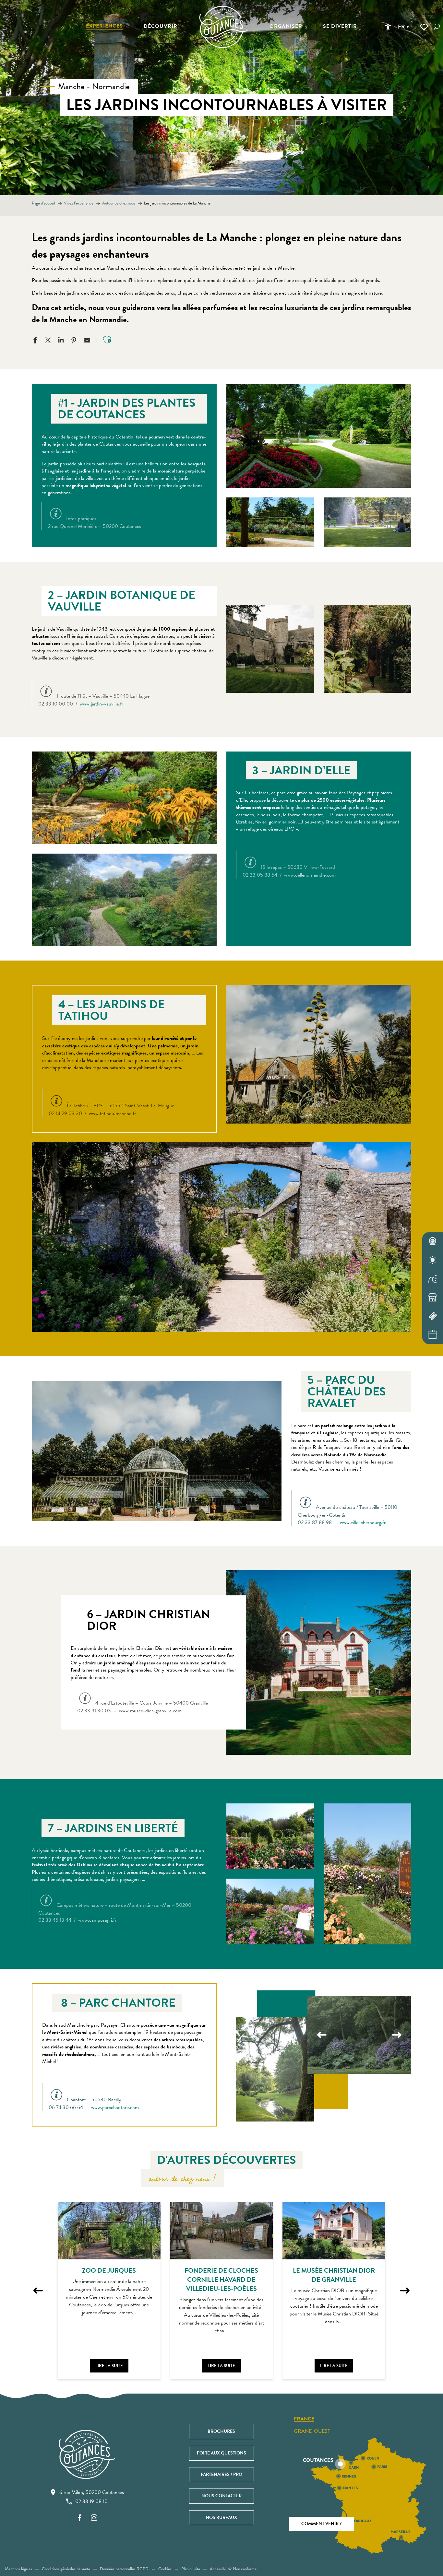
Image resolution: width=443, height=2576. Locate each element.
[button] (437, 27)
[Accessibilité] (388, 27)
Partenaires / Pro (221, 2474)
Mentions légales (18, 2569)
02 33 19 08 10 (91, 2501)
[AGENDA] (433, 1335)
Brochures (221, 2431)
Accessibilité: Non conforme (233, 2569)
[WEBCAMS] (433, 1241)
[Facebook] (80, 2518)
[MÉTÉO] (433, 1260)
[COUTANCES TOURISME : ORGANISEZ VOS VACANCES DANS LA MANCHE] (223, 27)
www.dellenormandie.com (310, 875)
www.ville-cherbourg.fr (363, 1522)
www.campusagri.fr (97, 1920)
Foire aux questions (221, 2453)
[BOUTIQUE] (433, 1298)
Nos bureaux (221, 2518)
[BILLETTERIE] (433, 1316)
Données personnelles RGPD (124, 2569)
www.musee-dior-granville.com (150, 1711)
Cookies (165, 2569)
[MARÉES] (433, 1279)
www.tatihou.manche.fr (112, 1113)
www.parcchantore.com (115, 2107)
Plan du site (191, 2569)
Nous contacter (221, 2496)
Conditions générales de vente (66, 2569)
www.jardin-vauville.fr (102, 704)
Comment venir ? (321, 2524)
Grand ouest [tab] (312, 2431)
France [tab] (304, 2419)
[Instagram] (94, 2518)
